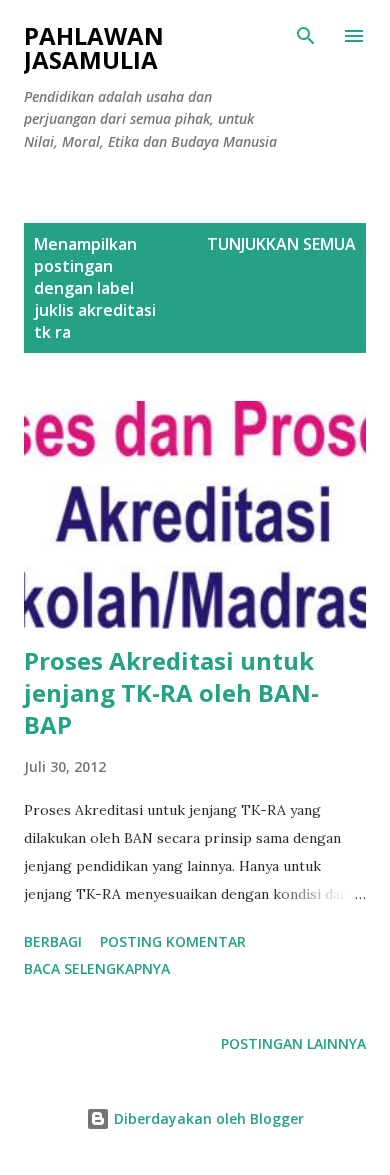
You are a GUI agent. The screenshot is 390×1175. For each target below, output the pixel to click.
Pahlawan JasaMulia (94, 47)
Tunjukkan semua (281, 244)
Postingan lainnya (293, 1043)
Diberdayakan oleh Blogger (207, 1118)
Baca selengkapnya (97, 968)
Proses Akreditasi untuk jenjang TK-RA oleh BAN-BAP (171, 692)
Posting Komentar (173, 941)
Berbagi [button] (53, 941)
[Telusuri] (306, 36)
